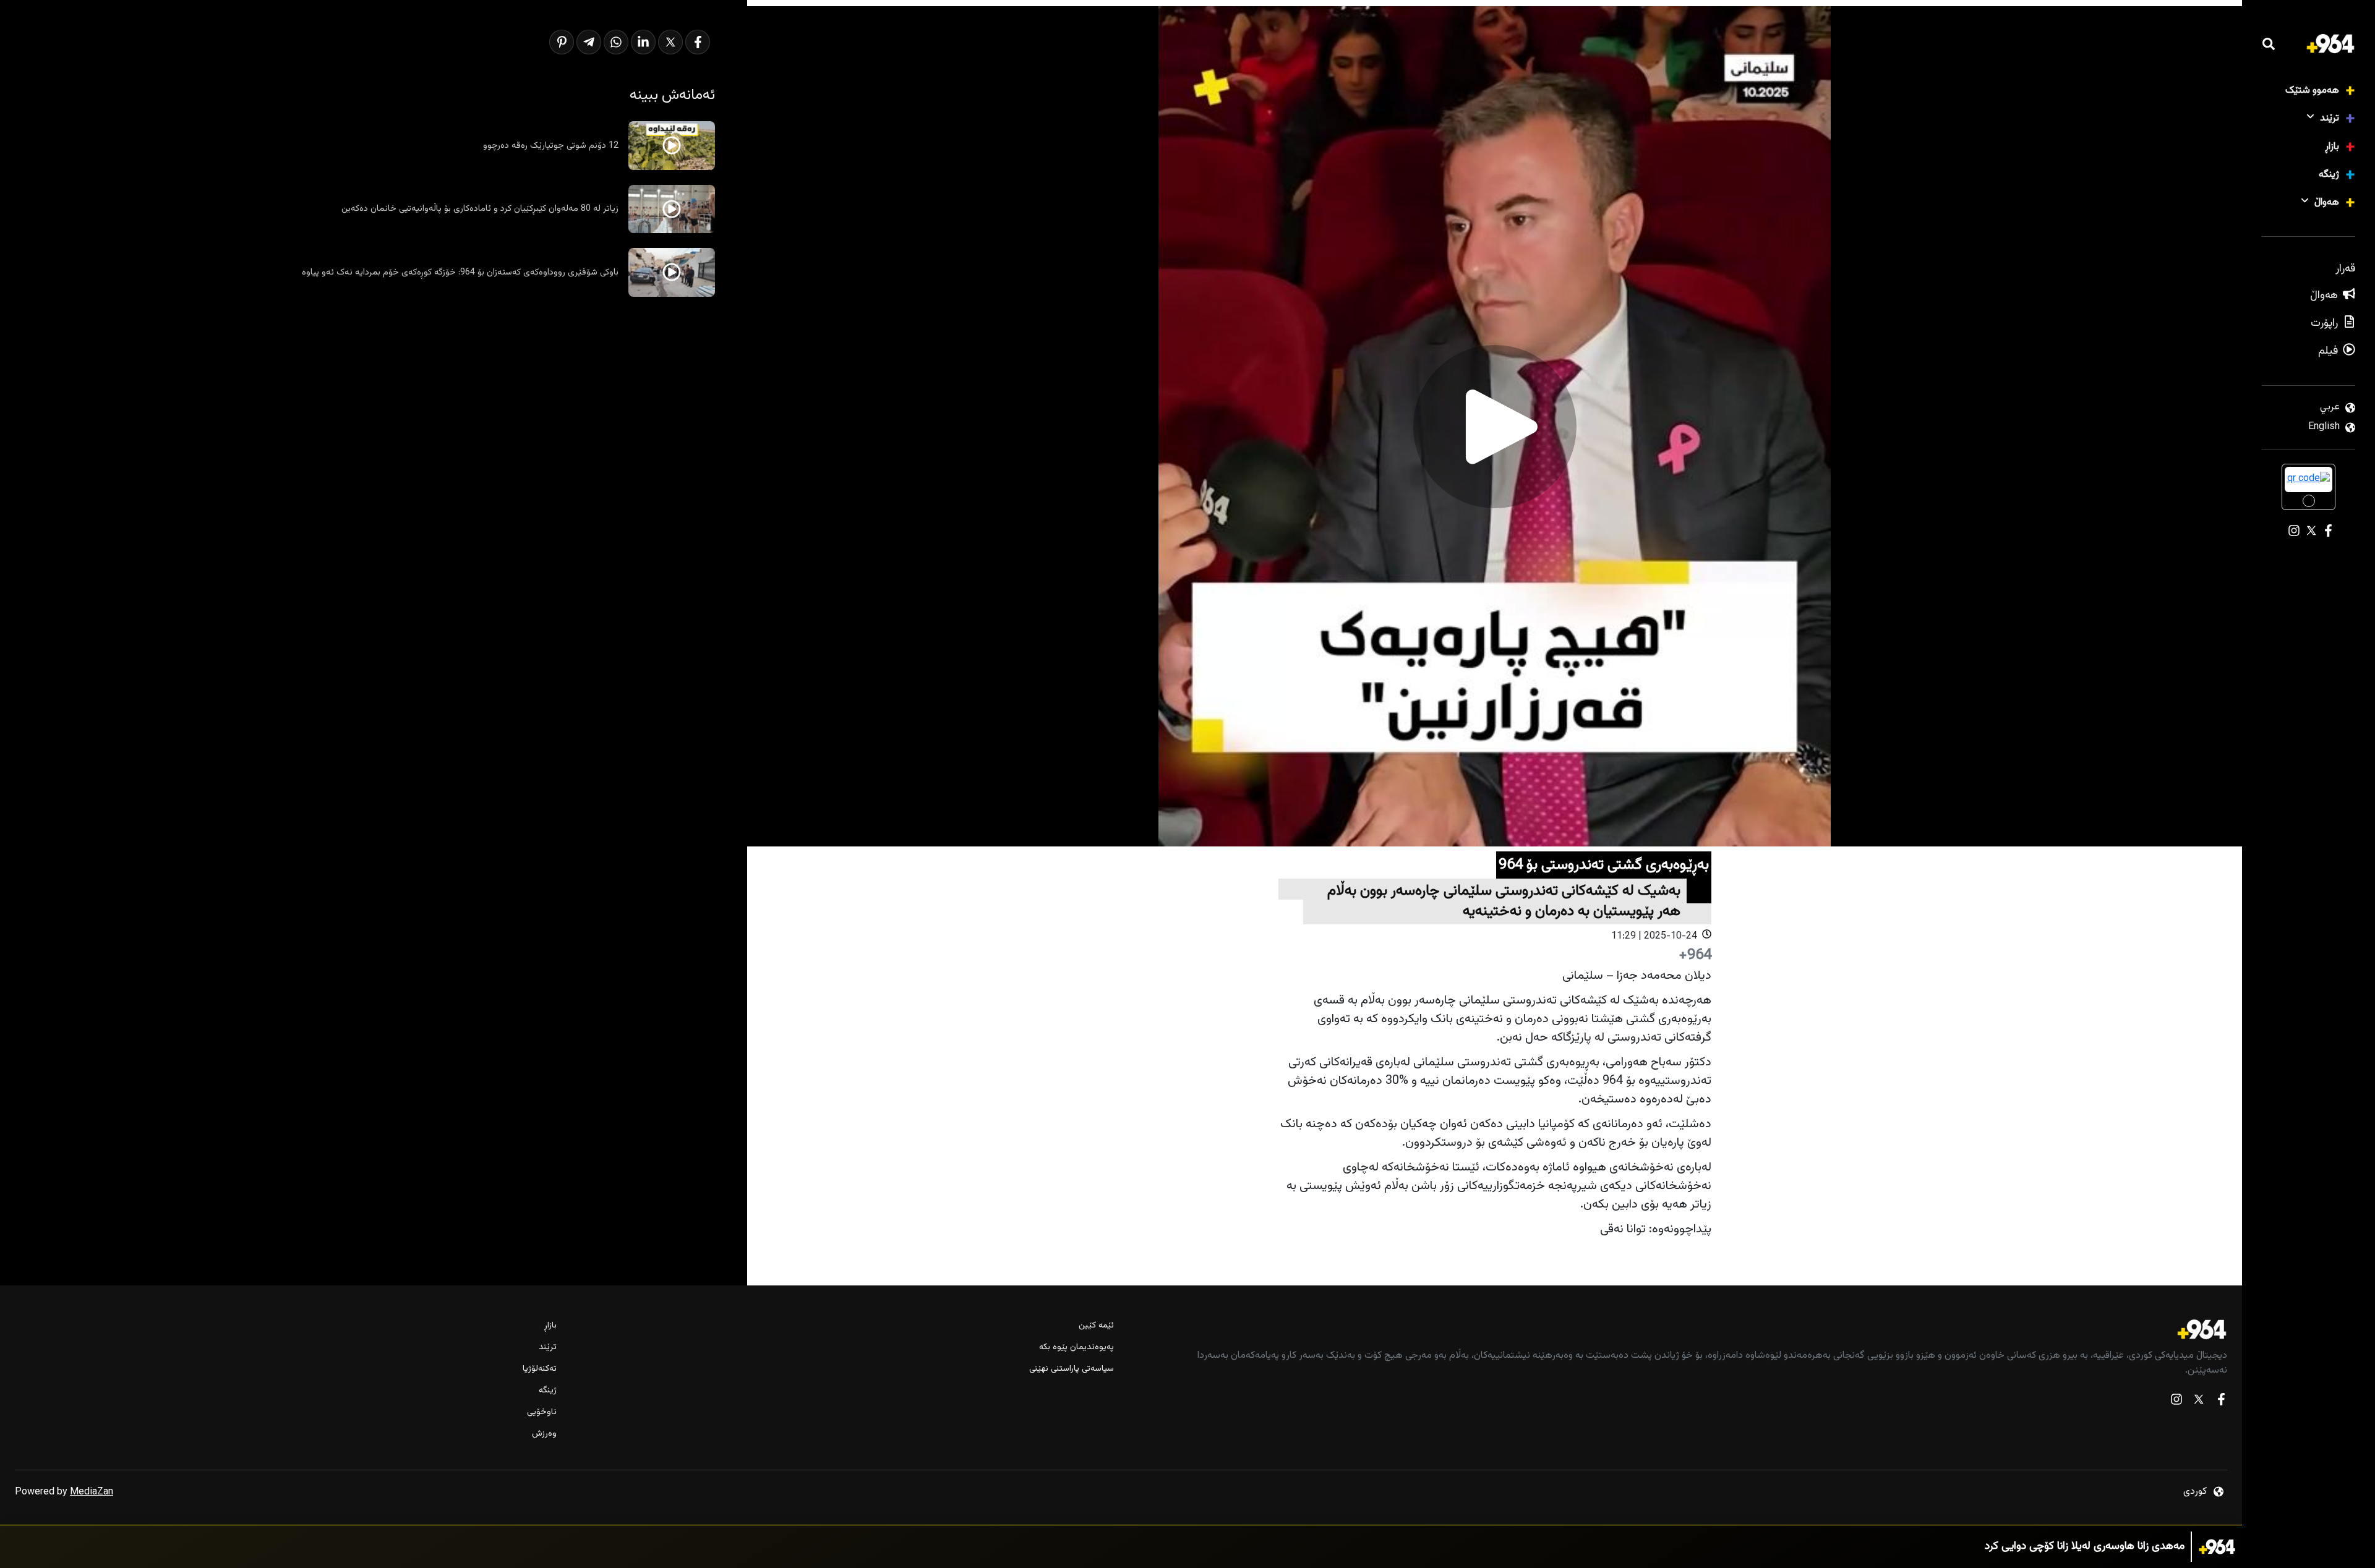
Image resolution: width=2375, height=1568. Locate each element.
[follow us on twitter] (2199, 1402)
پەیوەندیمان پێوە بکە (1076, 1348)
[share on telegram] (589, 42)
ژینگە (2329, 175)
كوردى (2195, 1492)
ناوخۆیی (542, 1412)
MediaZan (92, 1492)
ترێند (2330, 118)
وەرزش (544, 1434)
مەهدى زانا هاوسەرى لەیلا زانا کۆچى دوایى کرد (2085, 1547)
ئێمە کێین (1096, 1326)
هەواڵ (2327, 202)
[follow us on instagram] (2176, 1402)
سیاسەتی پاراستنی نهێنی (1071, 1369)
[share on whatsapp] (616, 42)
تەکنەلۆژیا (540, 1369)
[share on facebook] (698, 42)
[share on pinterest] (562, 42)
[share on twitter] (670, 42)
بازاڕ (2332, 147)
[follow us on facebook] (2221, 1402)
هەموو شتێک (2312, 91)
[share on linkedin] (643, 42)
